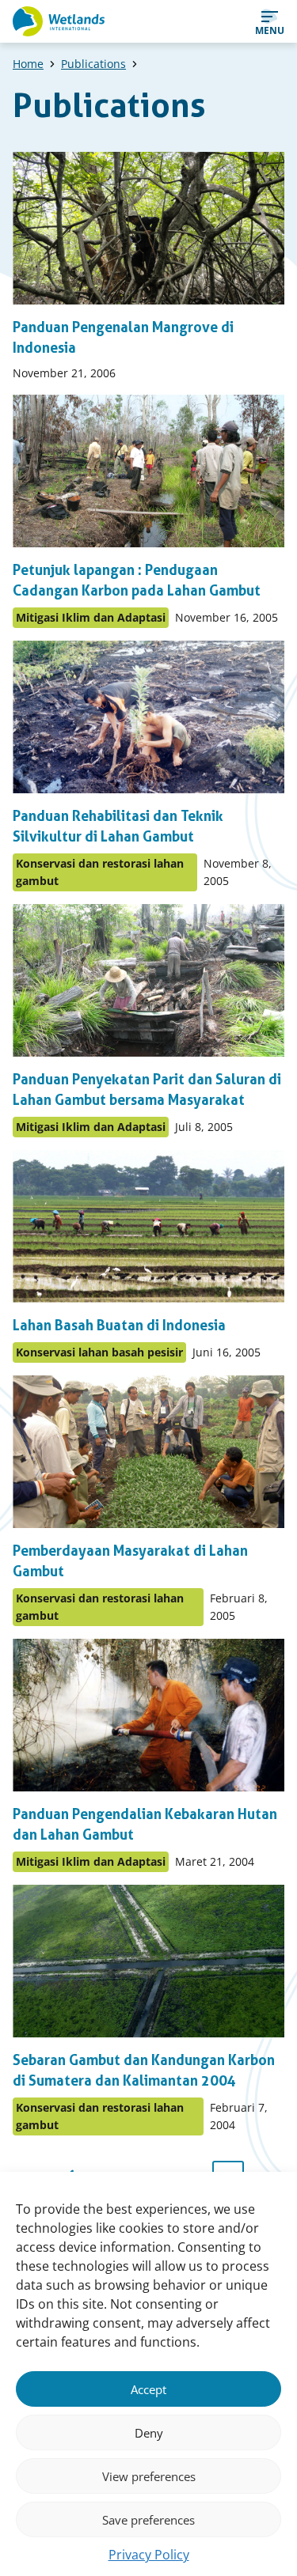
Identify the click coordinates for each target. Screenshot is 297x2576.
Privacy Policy (149, 2555)
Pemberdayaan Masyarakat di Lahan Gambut (130, 1561)
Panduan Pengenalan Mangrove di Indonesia (123, 337)
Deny (149, 2433)
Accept (148, 2389)
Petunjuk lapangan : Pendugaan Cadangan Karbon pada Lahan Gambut (137, 580)
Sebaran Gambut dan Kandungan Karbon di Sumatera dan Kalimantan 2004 (144, 2070)
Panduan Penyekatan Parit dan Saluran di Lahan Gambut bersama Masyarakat (147, 1089)
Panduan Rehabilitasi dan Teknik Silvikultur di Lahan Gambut (118, 826)
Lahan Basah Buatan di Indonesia (119, 1325)
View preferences (149, 2476)
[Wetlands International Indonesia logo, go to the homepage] (59, 21)
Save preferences (148, 2520)
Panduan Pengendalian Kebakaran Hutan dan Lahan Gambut (145, 1824)
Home (28, 64)
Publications (93, 64)
